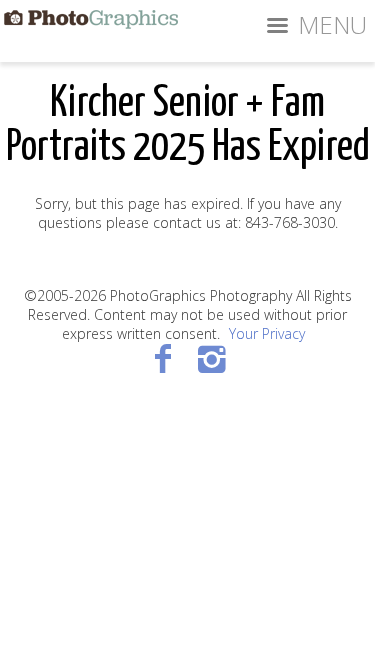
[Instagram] (212, 357)
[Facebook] (163, 357)
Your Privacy (267, 333)
